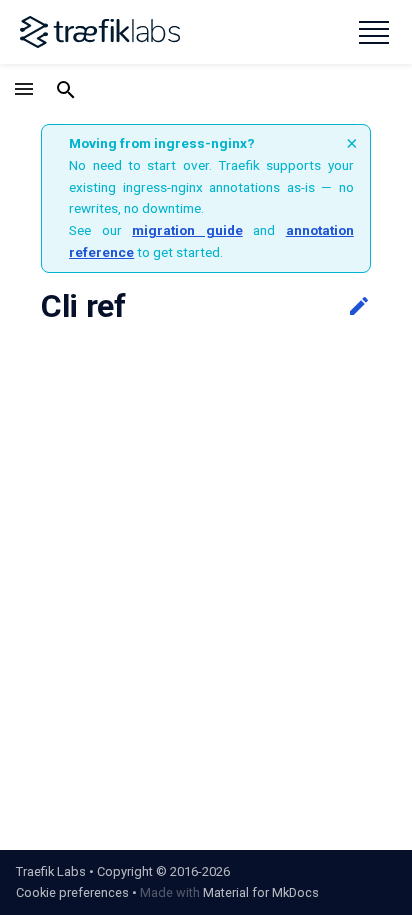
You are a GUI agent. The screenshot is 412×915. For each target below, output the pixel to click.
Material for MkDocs (261, 892)
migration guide (187, 230)
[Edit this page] (359, 307)
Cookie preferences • (76, 892)
